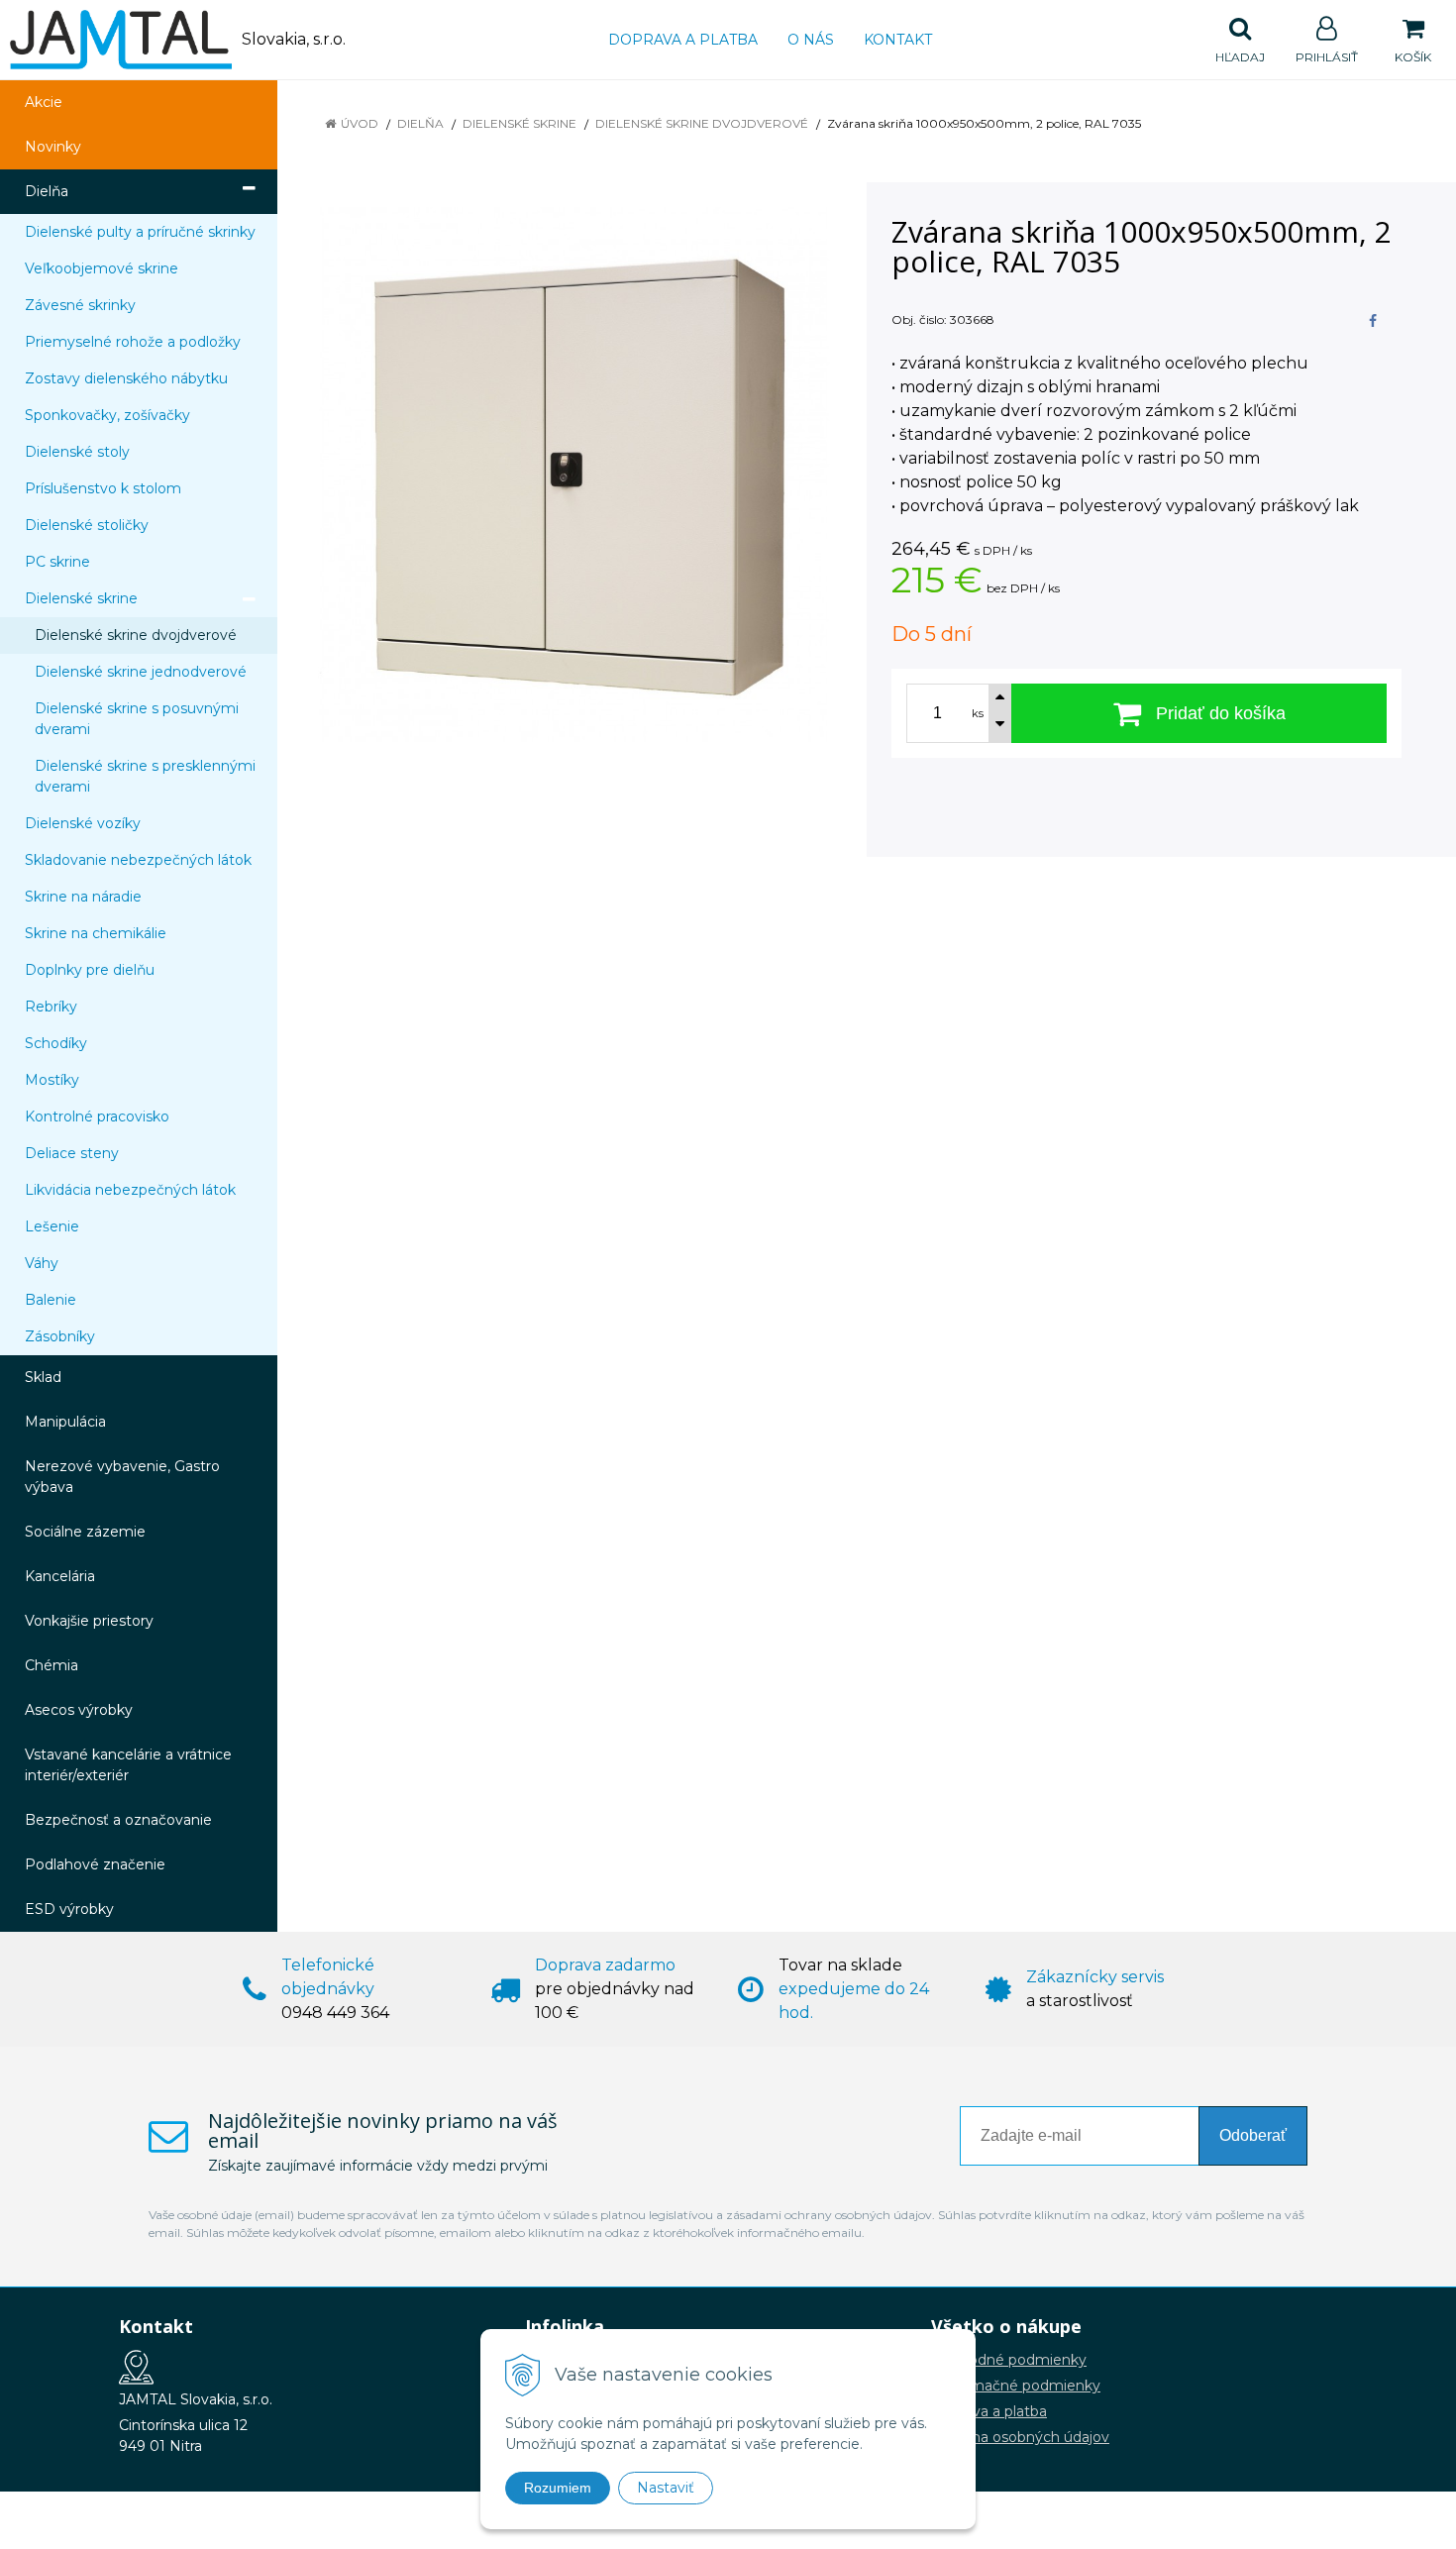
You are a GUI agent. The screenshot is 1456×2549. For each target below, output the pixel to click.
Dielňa (420, 123)
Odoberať (1253, 2135)
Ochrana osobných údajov (1020, 2437)
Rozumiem (558, 2488)
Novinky (53, 147)
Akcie (44, 102)
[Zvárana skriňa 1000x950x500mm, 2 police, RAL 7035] (574, 475)
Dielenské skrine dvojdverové (702, 123)
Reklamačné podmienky (1016, 2386)
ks (978, 713)
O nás (811, 40)
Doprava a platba (683, 40)
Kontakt (898, 40)
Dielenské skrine (520, 123)
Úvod (360, 123)
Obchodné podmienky (1009, 2360)
